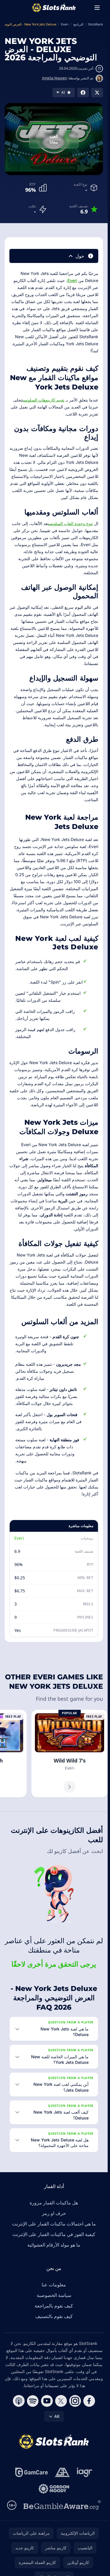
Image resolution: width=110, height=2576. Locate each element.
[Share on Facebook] (83, 93)
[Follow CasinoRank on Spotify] (33, 2401)
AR (57, 2416)
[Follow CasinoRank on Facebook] (89, 2401)
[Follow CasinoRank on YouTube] (47, 2401)
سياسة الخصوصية (54, 2295)
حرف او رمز (54, 2213)
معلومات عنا (54, 2285)
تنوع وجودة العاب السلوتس (71, 523)
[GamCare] (32, 2472)
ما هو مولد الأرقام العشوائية (54, 2245)
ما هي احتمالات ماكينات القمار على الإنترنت (54, 2224)
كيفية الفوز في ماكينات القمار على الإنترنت (54, 2234)
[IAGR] (85, 2472)
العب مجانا (54, 139)
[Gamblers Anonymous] (62, 2472)
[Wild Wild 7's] (70, 1754)
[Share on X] (97, 93)
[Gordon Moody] (54, 2489)
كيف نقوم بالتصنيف (54, 2316)
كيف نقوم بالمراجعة (54, 2306)
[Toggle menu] (97, 8)
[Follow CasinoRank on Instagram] (75, 2401)
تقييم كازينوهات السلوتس (44, 400)
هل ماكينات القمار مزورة (54, 2203)
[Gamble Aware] (62, 2505)
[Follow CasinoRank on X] (61, 2401)
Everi (72, 280)
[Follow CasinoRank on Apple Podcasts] (19, 2401)
